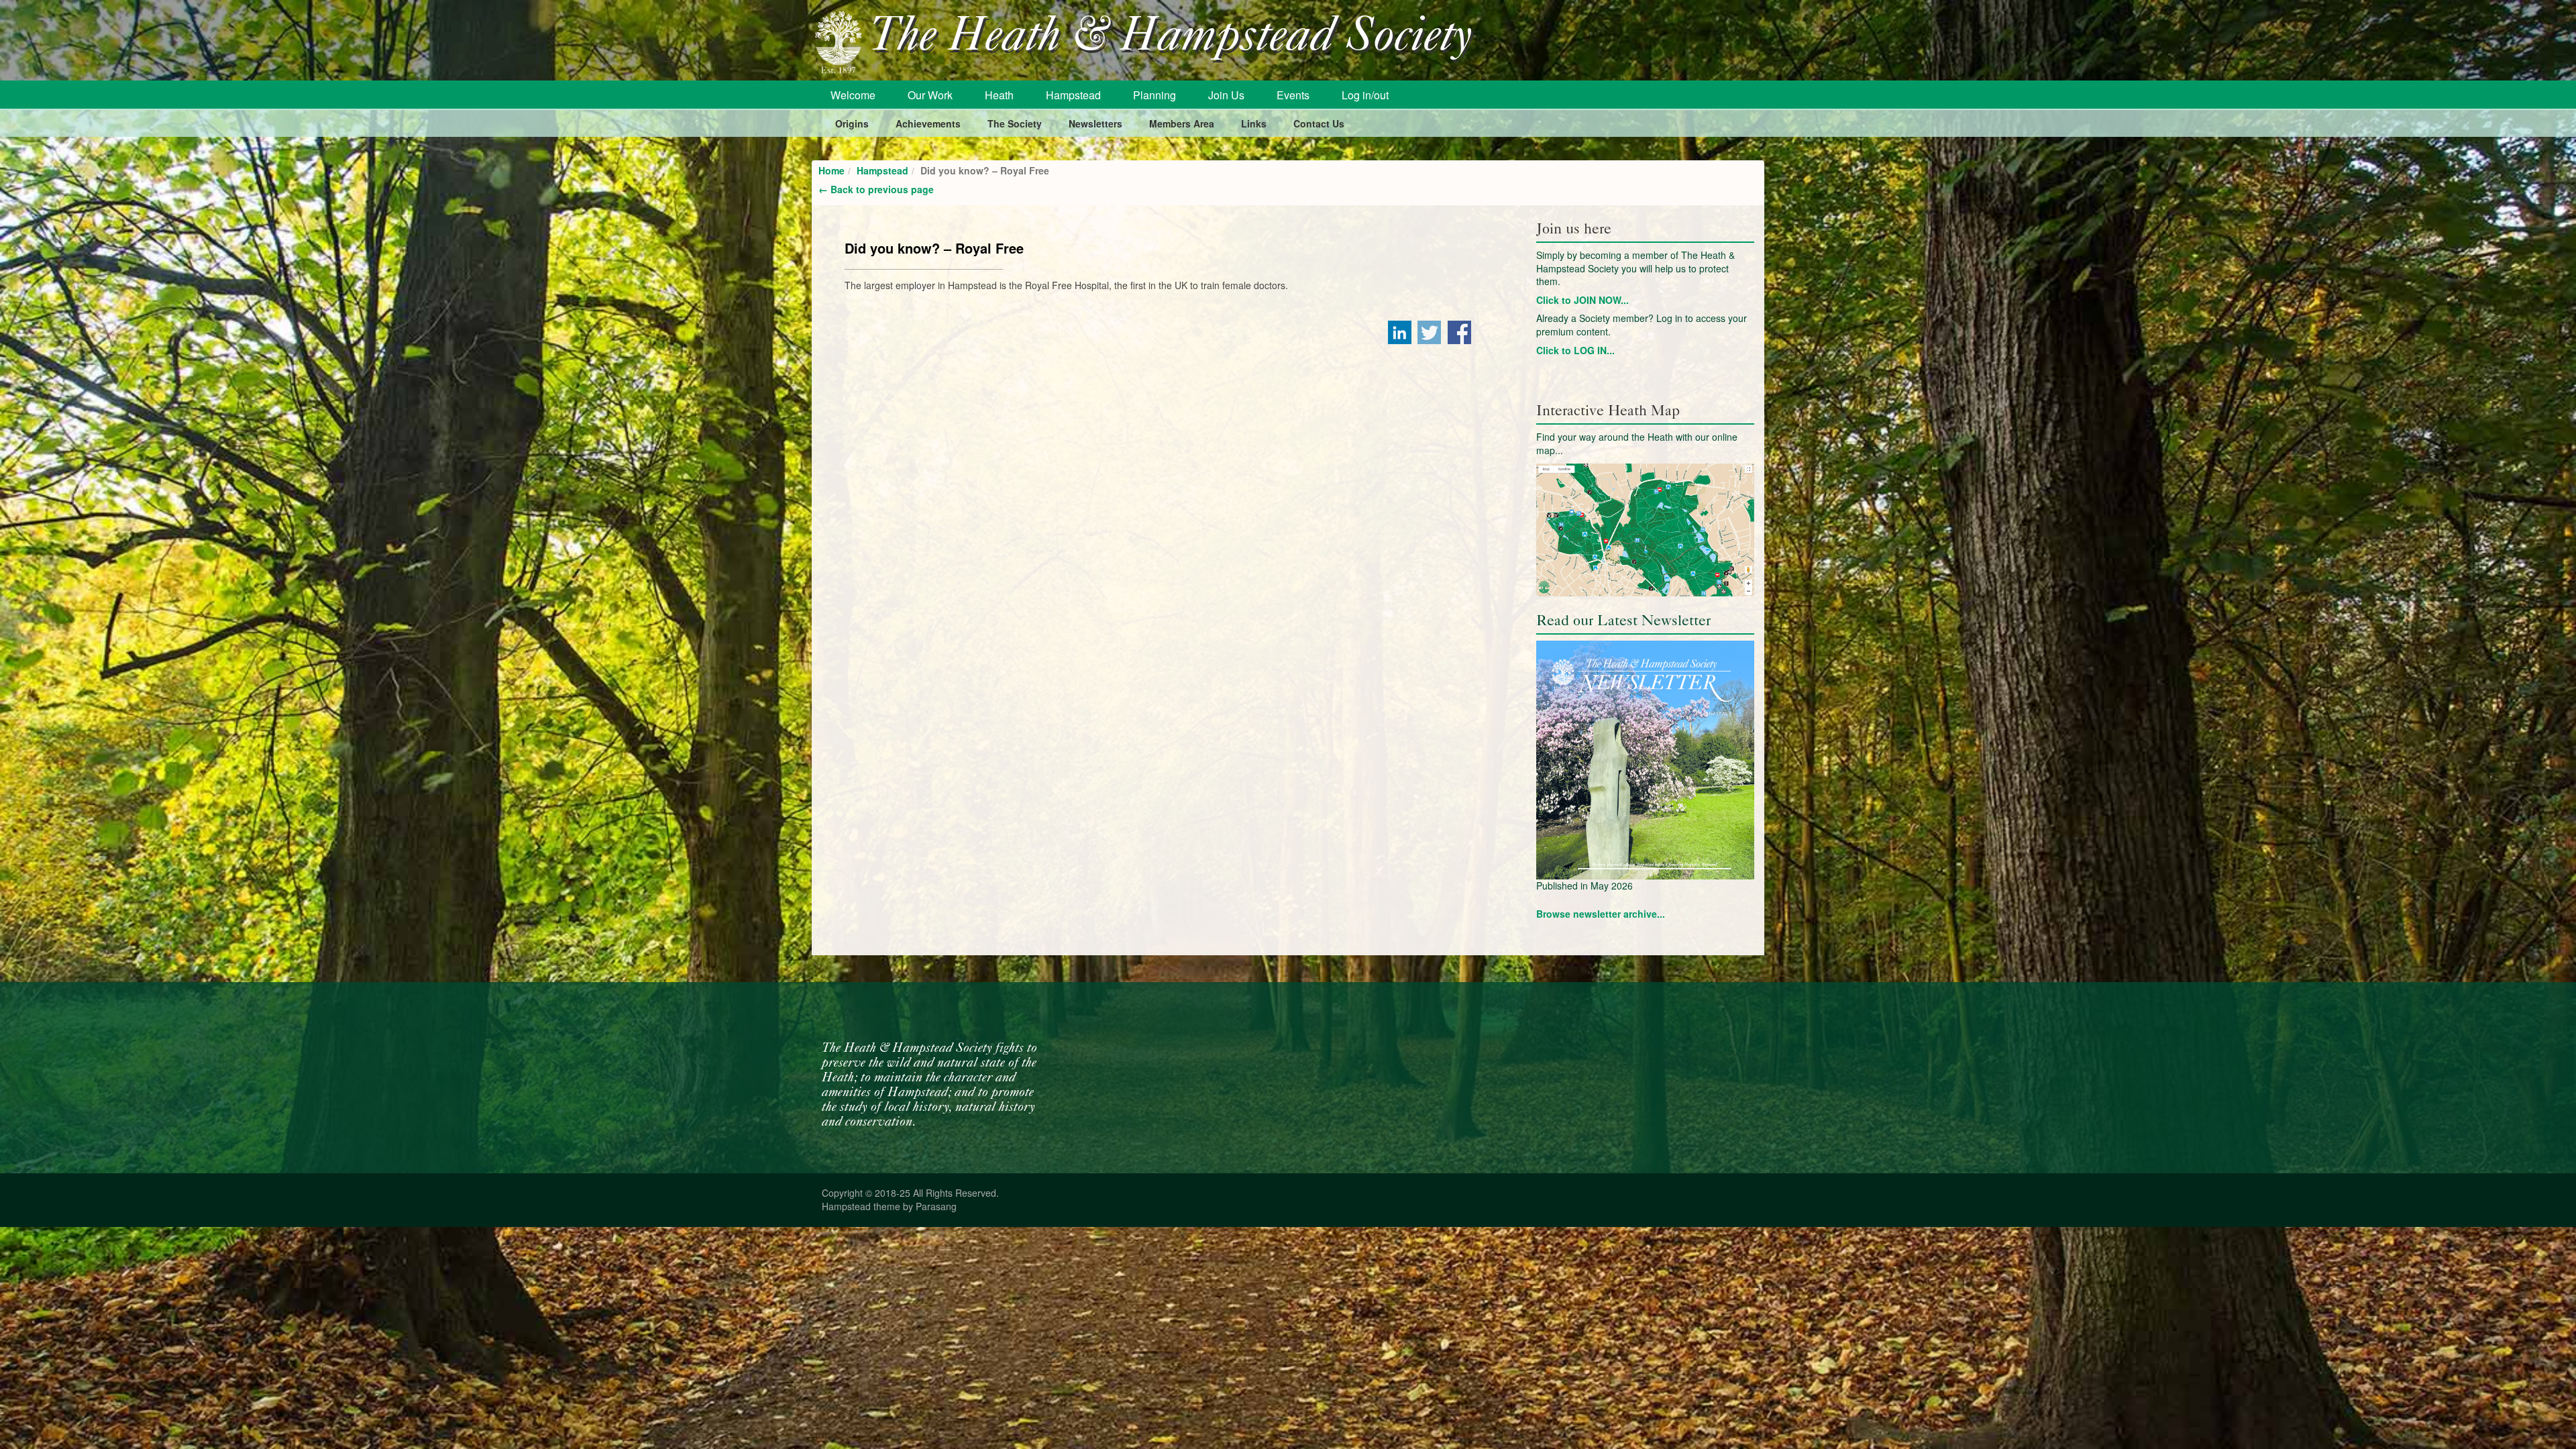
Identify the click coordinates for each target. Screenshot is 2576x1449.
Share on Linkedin (1400, 332)
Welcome (853, 95)
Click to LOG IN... (1575, 350)
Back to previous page (876, 189)
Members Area (1182, 123)
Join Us (1226, 95)
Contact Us (1319, 123)
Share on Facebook (1459, 332)
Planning (1155, 95)
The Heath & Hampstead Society (1171, 38)
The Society (1015, 123)
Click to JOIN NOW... (1582, 300)
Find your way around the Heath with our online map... (1637, 443)
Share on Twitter (1429, 332)
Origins (852, 123)
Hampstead (1073, 95)
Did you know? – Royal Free (934, 248)
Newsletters (1095, 123)
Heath (999, 95)
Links (1254, 123)
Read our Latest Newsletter (1623, 620)
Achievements (928, 123)
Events (1293, 95)
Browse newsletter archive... (1601, 914)
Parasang (936, 1206)
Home (831, 170)
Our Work (930, 95)
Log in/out (1365, 95)
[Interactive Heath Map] (1645, 530)
